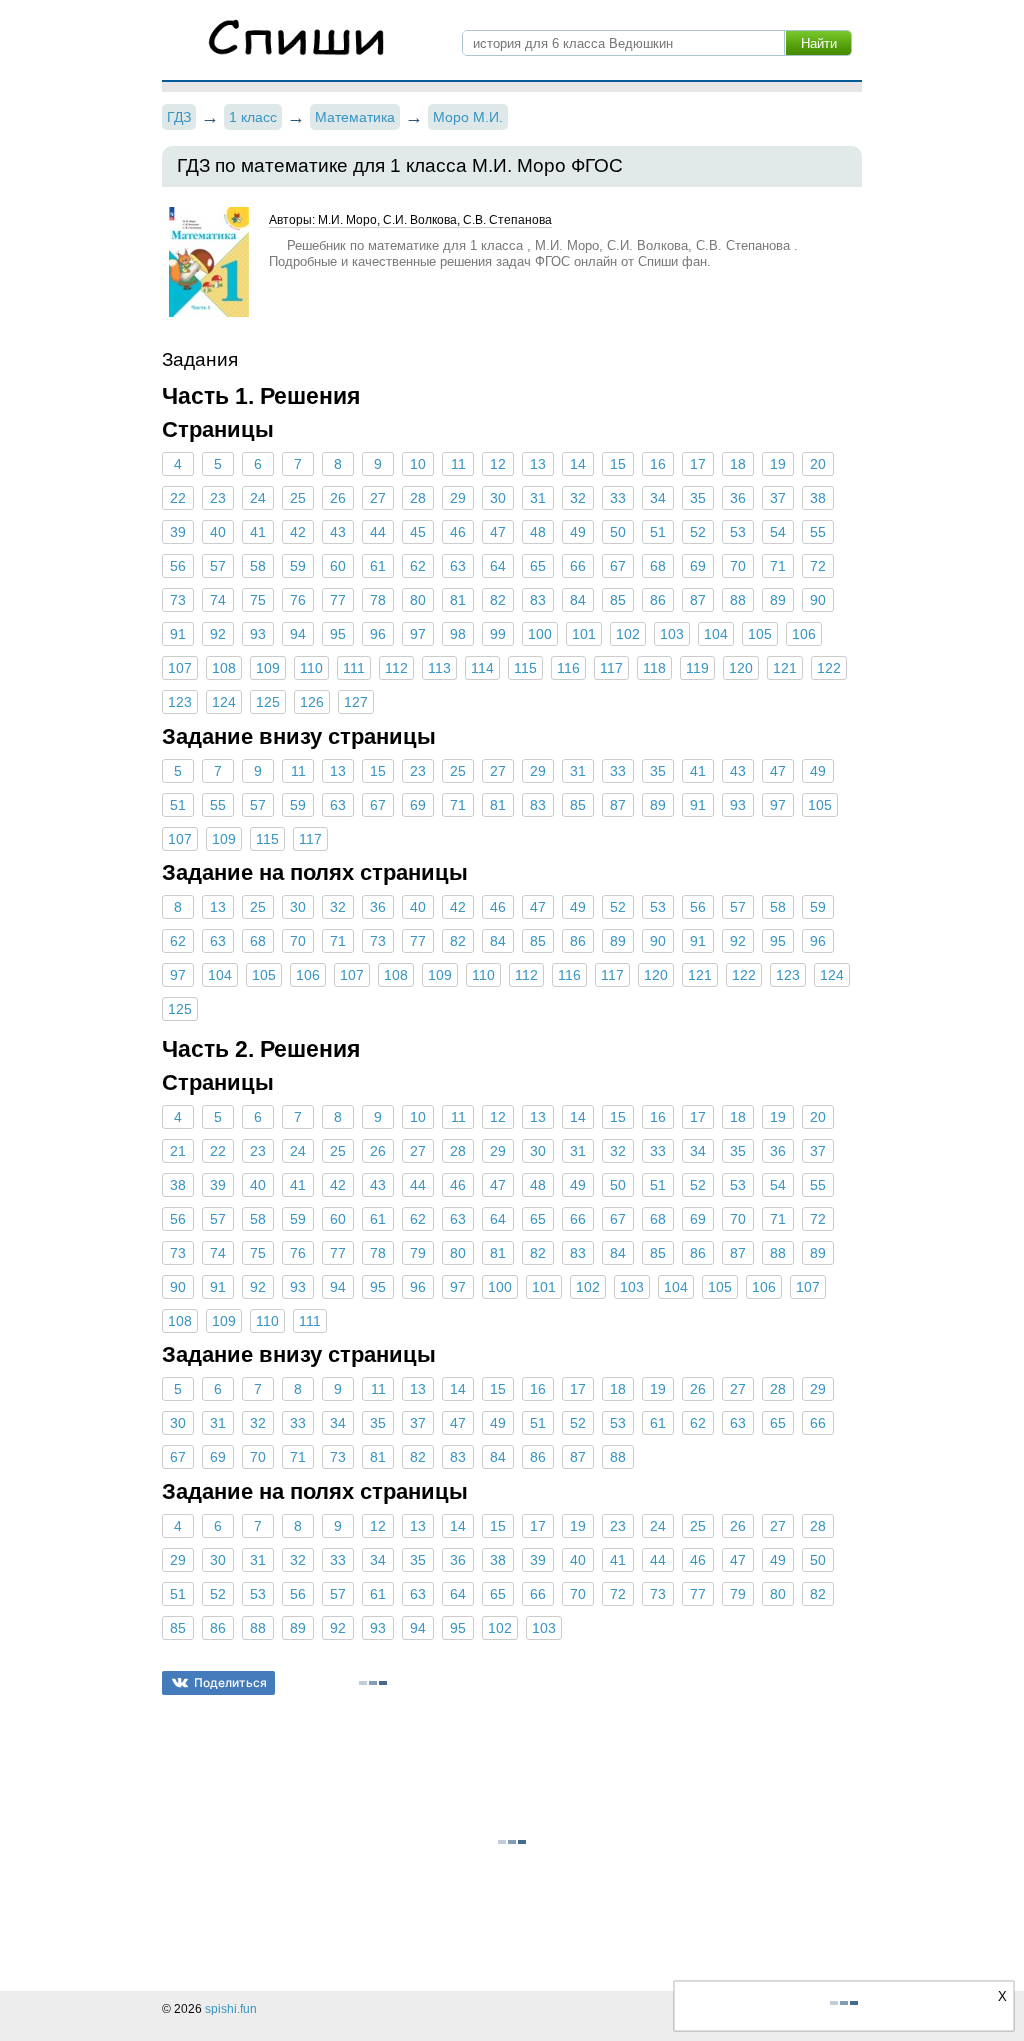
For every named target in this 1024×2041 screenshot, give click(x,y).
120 (741, 668)
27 (378, 498)
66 (578, 566)
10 (418, 464)
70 (738, 566)
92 (218, 634)
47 (498, 532)
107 (180, 668)
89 (778, 600)
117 (611, 668)
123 (180, 702)
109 (268, 668)
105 (760, 634)
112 (396, 668)
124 (224, 702)
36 (738, 498)
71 (778, 566)
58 (258, 566)
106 (804, 634)
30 (498, 498)
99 (498, 634)
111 (354, 668)
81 (458, 600)
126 (312, 702)
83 (538, 600)
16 (658, 464)
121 (785, 668)
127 (356, 702)
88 (738, 600)
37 (778, 498)
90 (818, 600)
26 (338, 498)
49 (578, 532)
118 (654, 668)
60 (338, 566)
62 (418, 566)
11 (458, 464)
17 (698, 464)
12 (498, 464)
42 (298, 532)
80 (418, 600)
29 (458, 498)
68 (658, 566)
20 (818, 464)
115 (525, 668)
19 (778, 464)
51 (658, 532)
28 (418, 498)
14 (578, 464)
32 (578, 498)
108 (224, 668)
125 (268, 702)
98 (458, 634)
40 (218, 532)
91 (178, 634)
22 (178, 498)
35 (698, 498)
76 (298, 600)
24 (258, 498)
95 (338, 634)
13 (538, 464)
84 (578, 600)
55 (818, 532)
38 (818, 498)
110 (311, 668)
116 (568, 668)
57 (218, 566)
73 (178, 600)
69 (698, 566)
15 (618, 464)
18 (738, 464)
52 (698, 532)
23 (218, 498)
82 (498, 600)
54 (778, 532)
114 (482, 668)
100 (540, 634)
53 (738, 532)
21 (178, 1151)
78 (378, 600)
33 (618, 498)
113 (439, 668)
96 (378, 634)
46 (458, 532)
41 (258, 532)
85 (618, 600)
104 (716, 634)
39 (178, 532)
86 (658, 600)
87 (698, 600)
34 (658, 498)
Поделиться (230, 1682)
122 (829, 668)
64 (498, 566)
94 (298, 634)
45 (418, 532)
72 (818, 566)
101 (584, 634)
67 (618, 566)
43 (338, 532)
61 (378, 566)
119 (697, 668)
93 (258, 634)
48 (538, 532)
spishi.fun (231, 2009)
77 (338, 600)
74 (218, 600)
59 (298, 566)
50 (618, 532)
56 (178, 566)
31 (538, 498)
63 (458, 566)
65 (538, 566)
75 (258, 600)
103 (672, 634)
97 (418, 634)
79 (418, 1253)
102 (628, 634)
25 (298, 498)
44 (378, 532)
